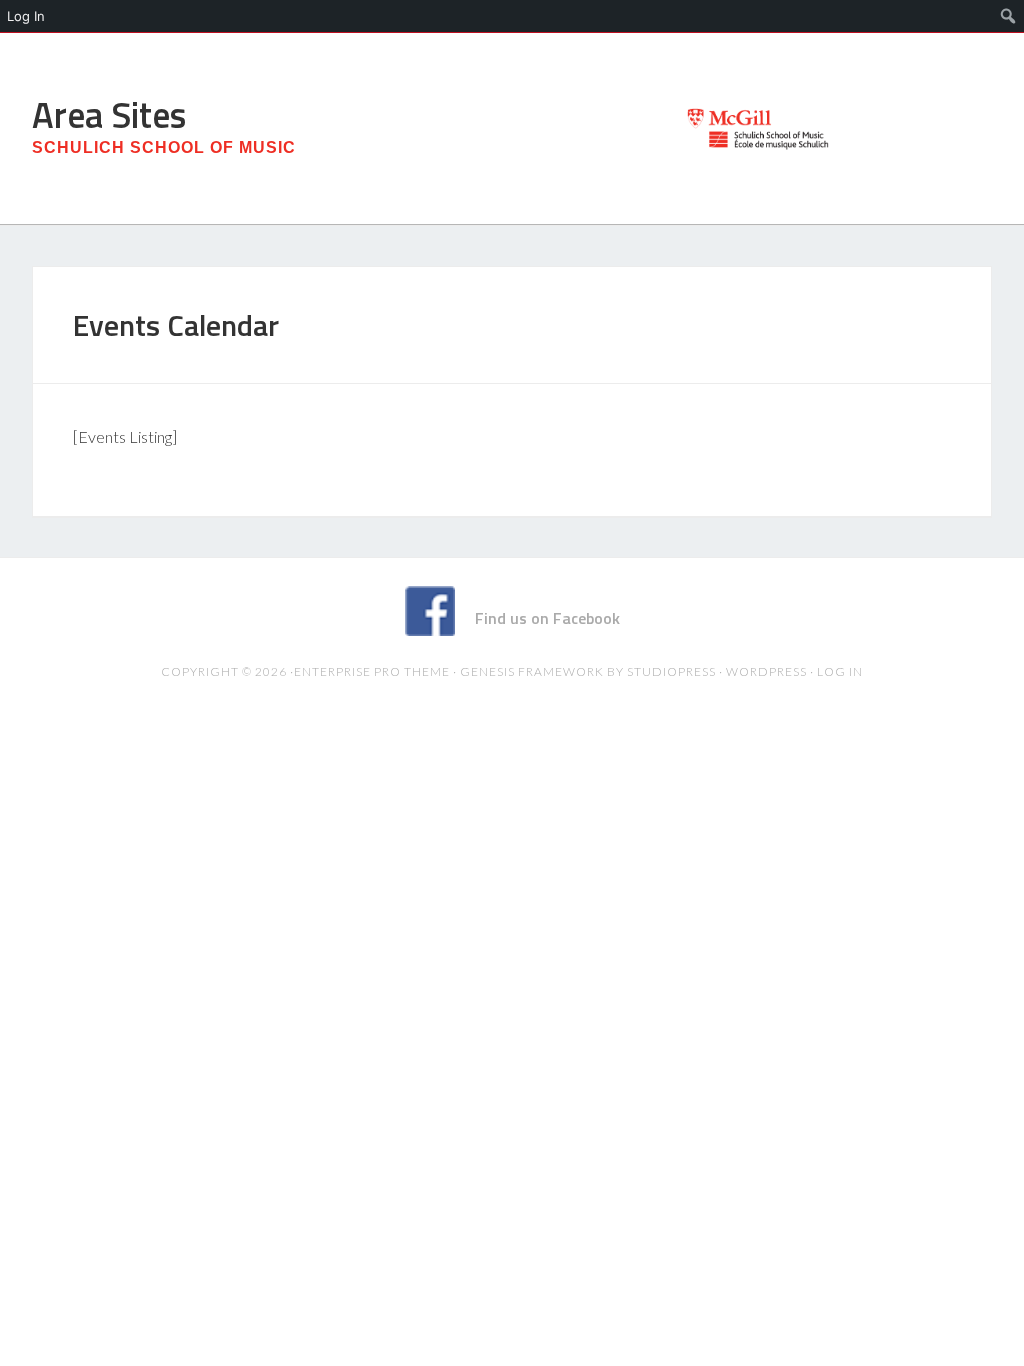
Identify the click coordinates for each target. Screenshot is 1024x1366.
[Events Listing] (125, 436)
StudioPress (671, 671)
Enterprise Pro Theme (372, 671)
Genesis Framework (532, 671)
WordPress (766, 671)
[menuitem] (1008, 16)
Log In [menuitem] (26, 16)
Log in (840, 671)
